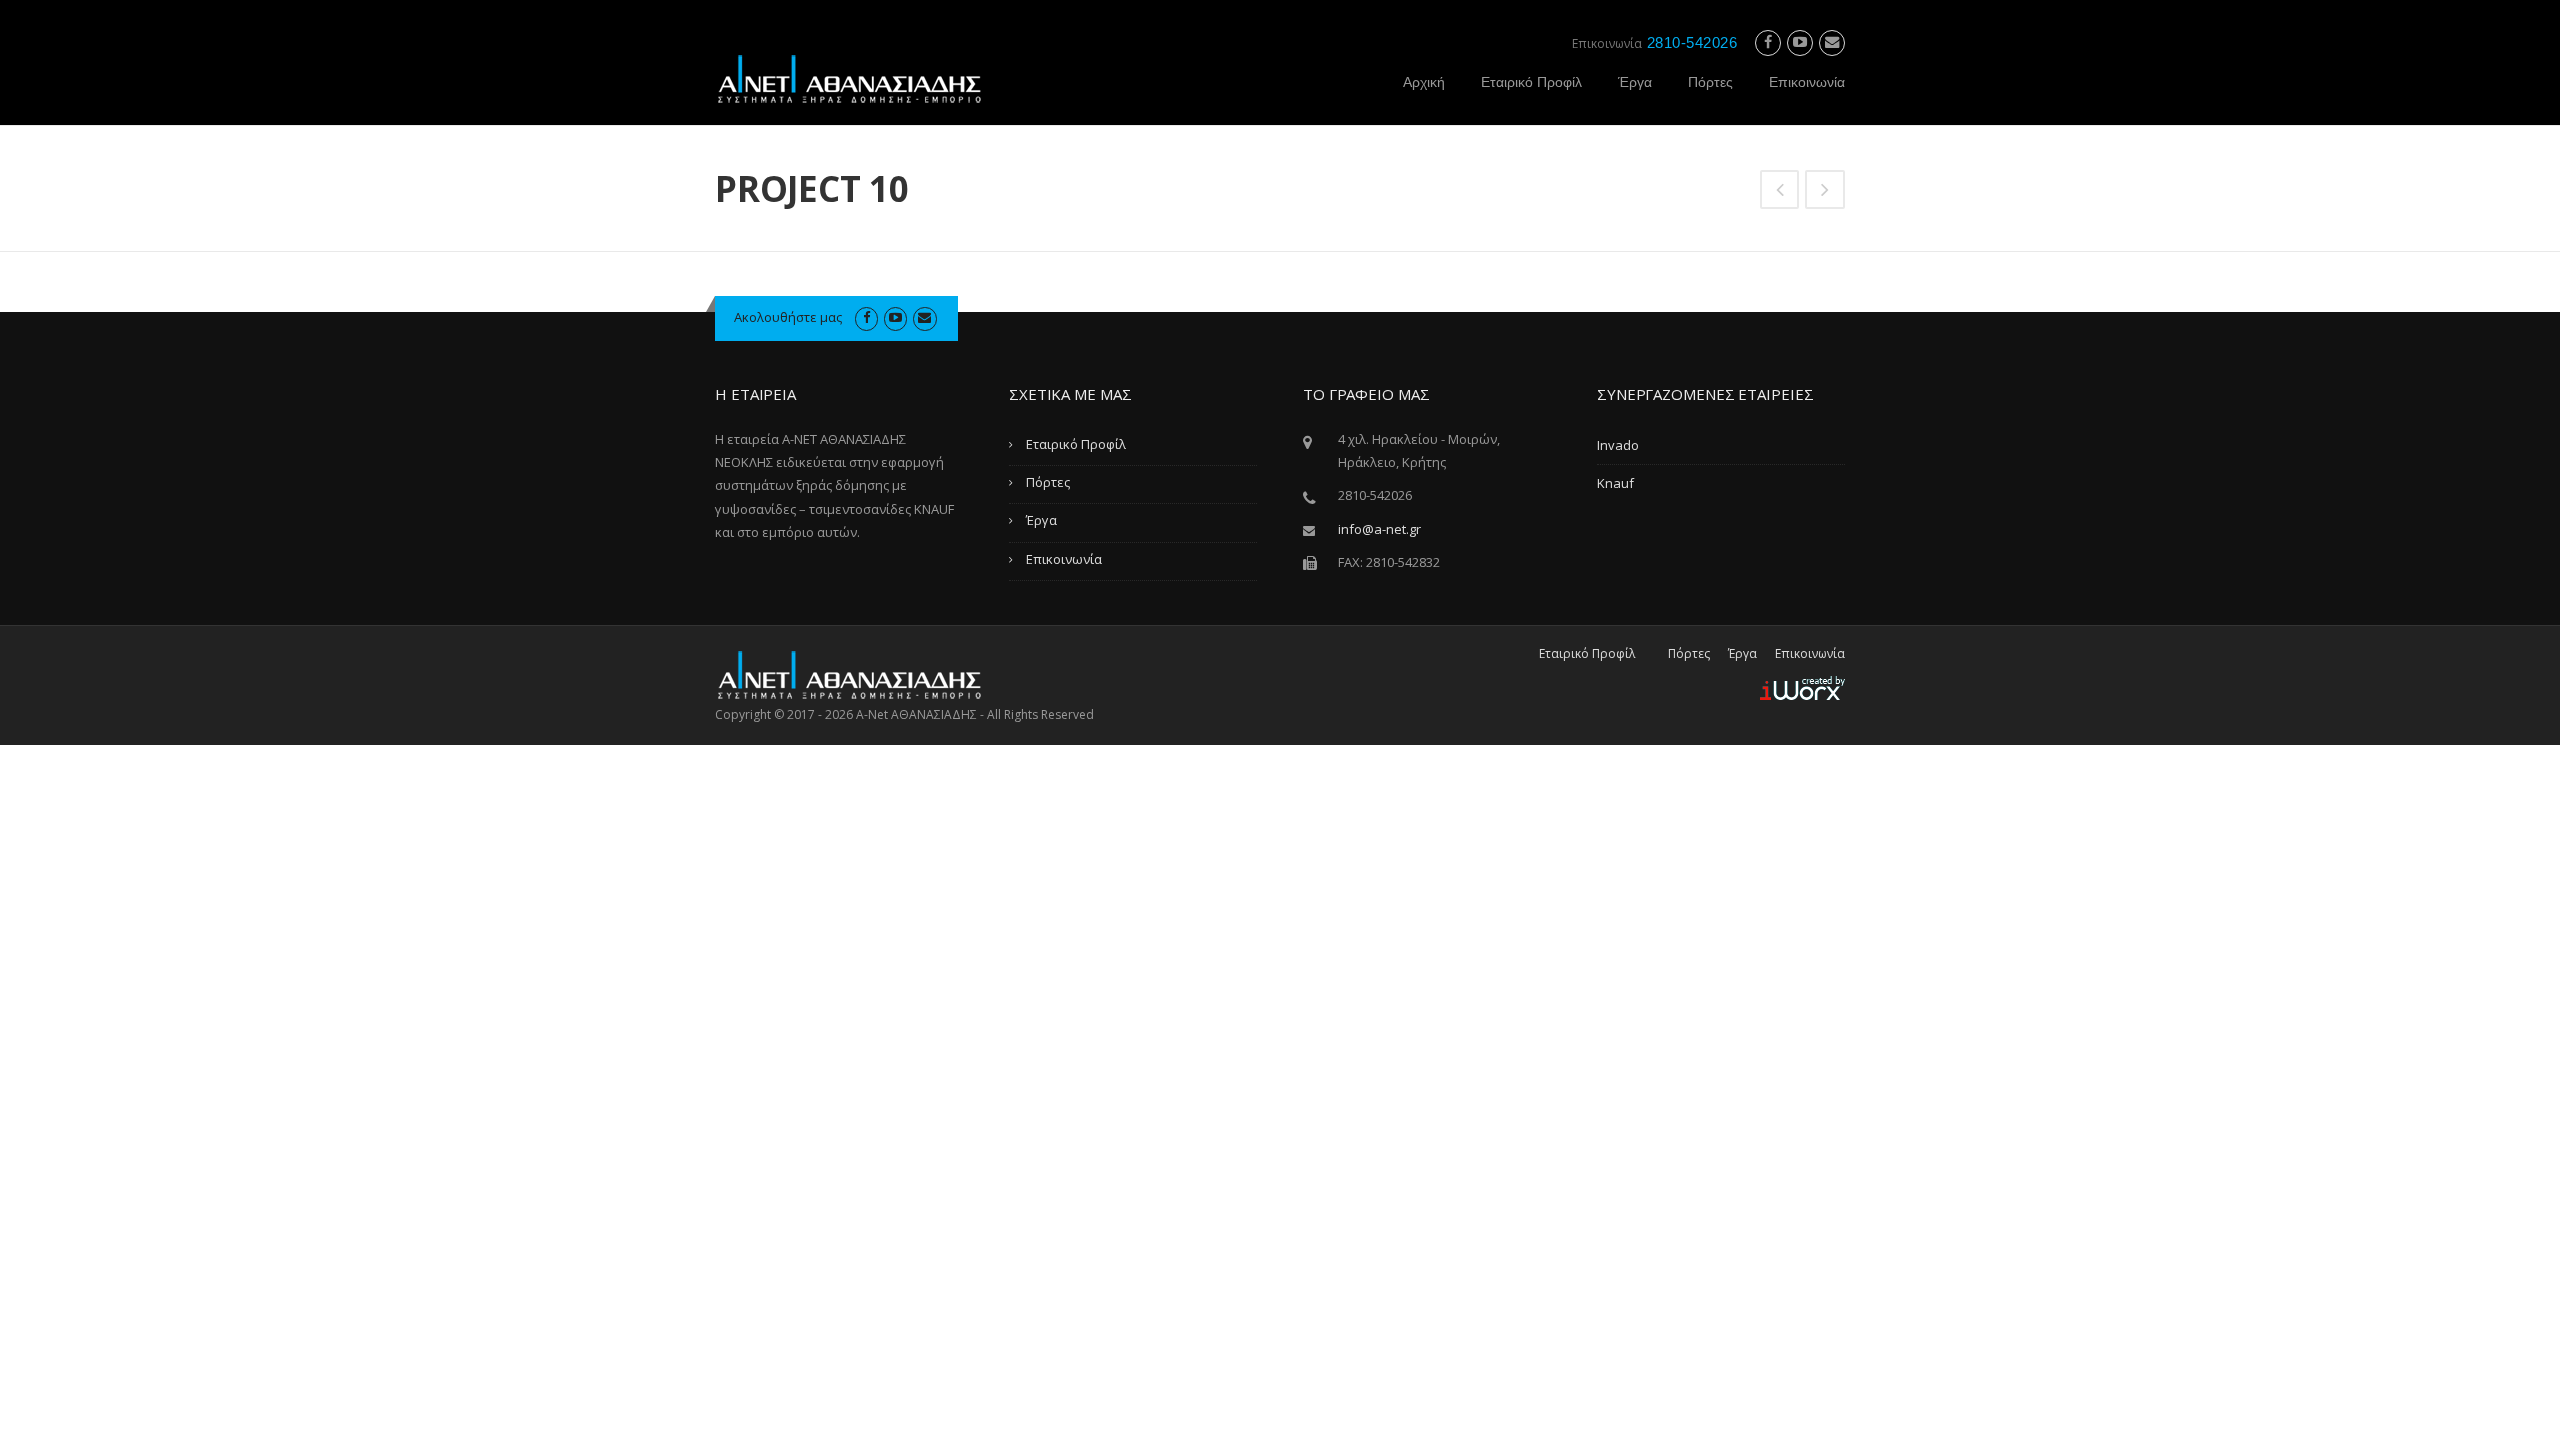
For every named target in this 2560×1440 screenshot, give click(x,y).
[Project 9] (1780, 191)
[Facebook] (1768, 42)
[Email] (1832, 42)
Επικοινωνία (1807, 82)
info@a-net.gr (1379, 529)
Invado (1618, 445)
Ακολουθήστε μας (788, 317)
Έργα (1635, 82)
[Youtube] (1800, 42)
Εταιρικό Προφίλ (1531, 82)
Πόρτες (1710, 82)
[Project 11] (1825, 191)
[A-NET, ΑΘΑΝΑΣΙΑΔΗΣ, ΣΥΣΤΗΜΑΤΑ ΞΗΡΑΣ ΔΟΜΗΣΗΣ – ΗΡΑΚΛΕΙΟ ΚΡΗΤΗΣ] (850, 77)
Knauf (1615, 483)
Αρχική (1424, 82)
